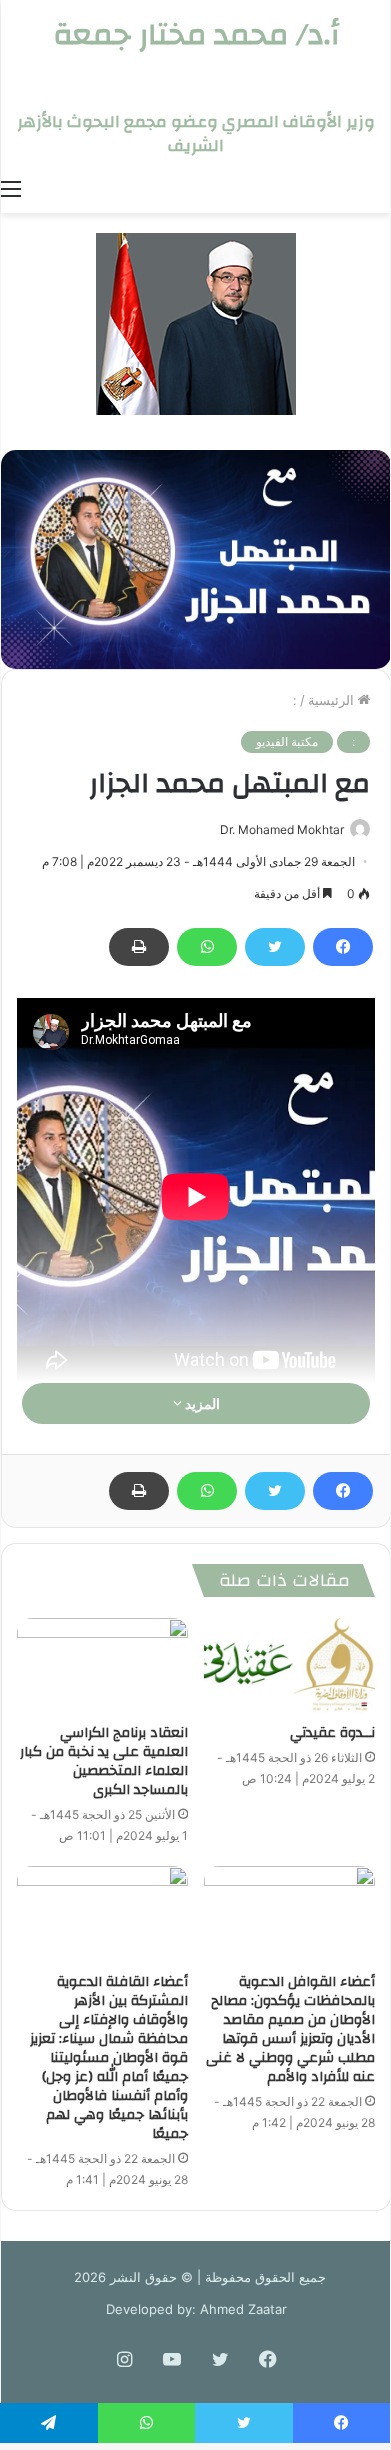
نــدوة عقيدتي (332, 1733)
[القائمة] (11, 188)
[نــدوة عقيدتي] (289, 1666)
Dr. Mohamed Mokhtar (282, 829)
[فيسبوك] (343, 947)
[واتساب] (207, 947)
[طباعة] (139, 947)
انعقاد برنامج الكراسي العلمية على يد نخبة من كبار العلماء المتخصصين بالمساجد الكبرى (104, 1761)
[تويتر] (275, 947)
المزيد (201, 1403)
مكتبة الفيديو (287, 741)
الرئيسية (333, 700)
